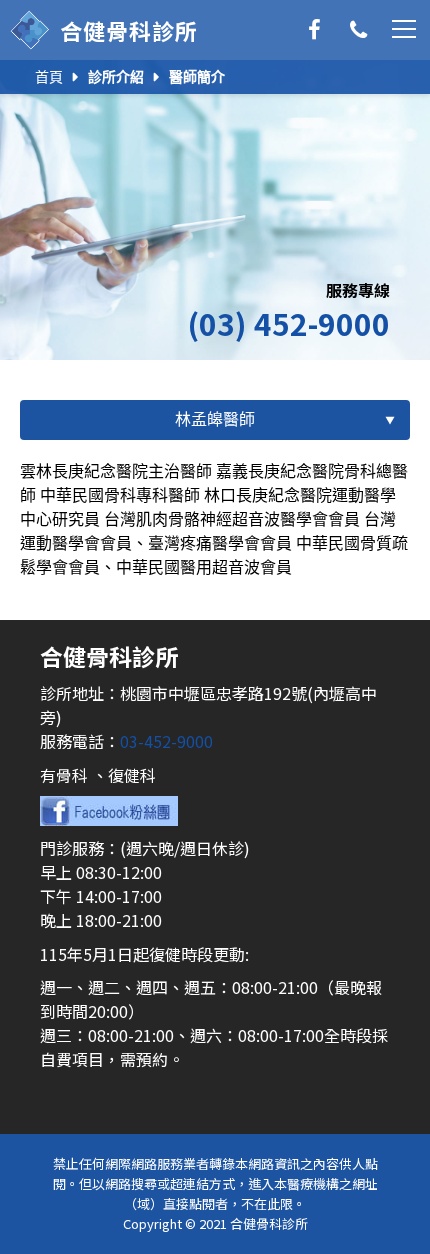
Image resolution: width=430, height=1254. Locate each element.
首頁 (49, 77)
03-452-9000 (166, 741)
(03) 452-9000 (288, 323)
